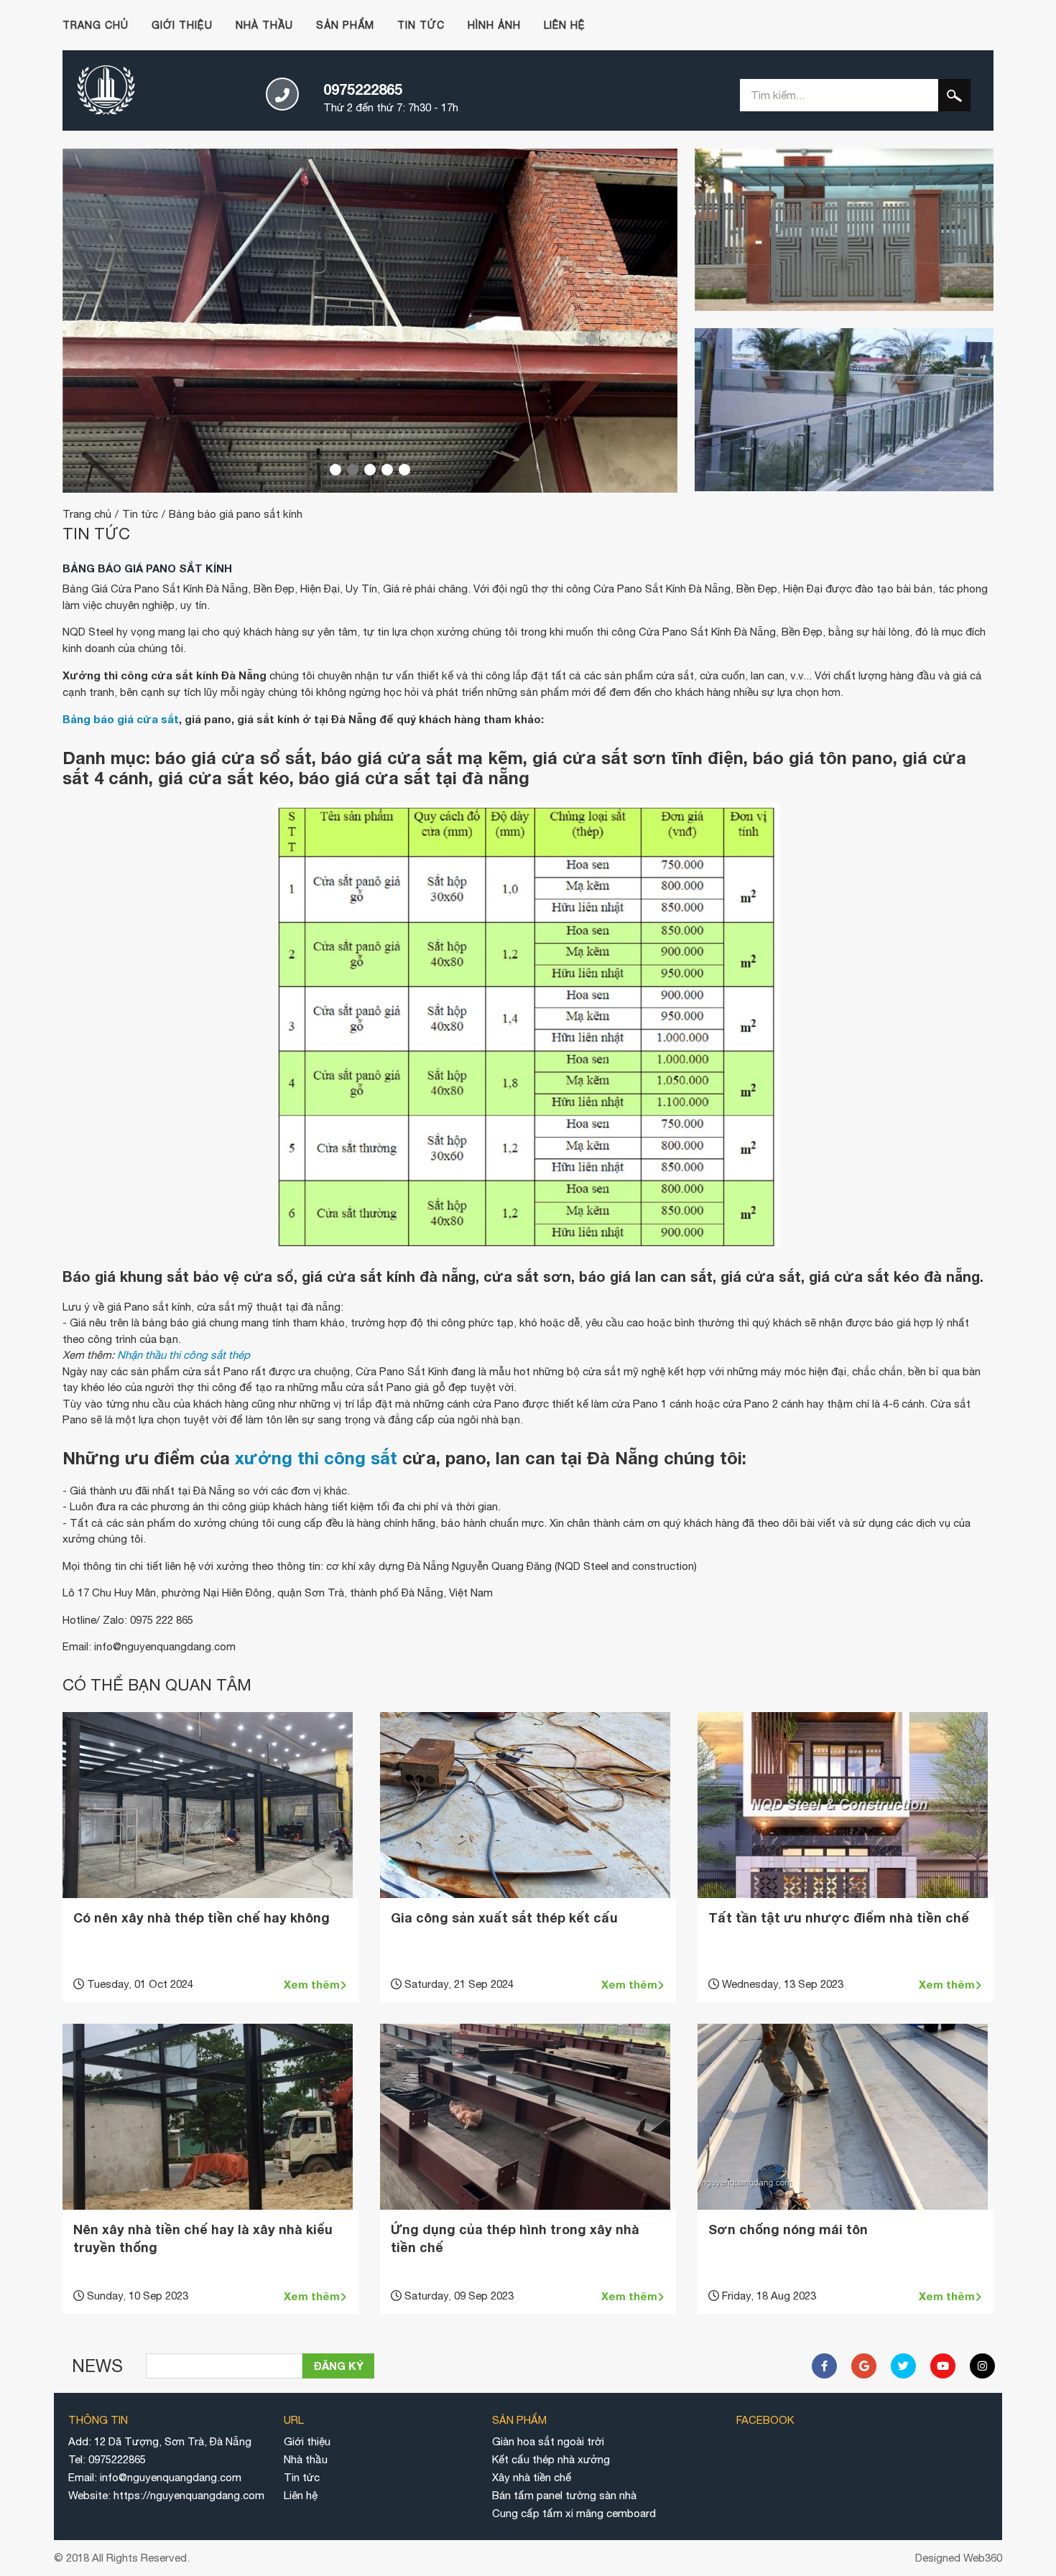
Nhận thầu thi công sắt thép (184, 1355)
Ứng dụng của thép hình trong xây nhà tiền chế (515, 2238)
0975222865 (117, 2459)
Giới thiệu (182, 25)
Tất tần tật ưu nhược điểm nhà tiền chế (839, 1917)
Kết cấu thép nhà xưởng (551, 2459)
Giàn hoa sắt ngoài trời (548, 2441)
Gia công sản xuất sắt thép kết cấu (504, 1917)
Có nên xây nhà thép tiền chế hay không (202, 1917)
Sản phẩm (345, 25)
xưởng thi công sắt (316, 1458)
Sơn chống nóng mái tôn (788, 2229)
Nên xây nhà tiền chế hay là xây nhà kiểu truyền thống (203, 2238)
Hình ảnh (494, 25)
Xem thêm (312, 1984)
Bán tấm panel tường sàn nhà (564, 2495)
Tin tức (421, 25)
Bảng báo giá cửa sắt (121, 719)
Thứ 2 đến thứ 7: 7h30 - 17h (391, 97)
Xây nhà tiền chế (532, 2477)
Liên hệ (565, 25)
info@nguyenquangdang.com (171, 2477)
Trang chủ (96, 25)
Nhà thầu (264, 25)
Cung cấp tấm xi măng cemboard (574, 2513)
